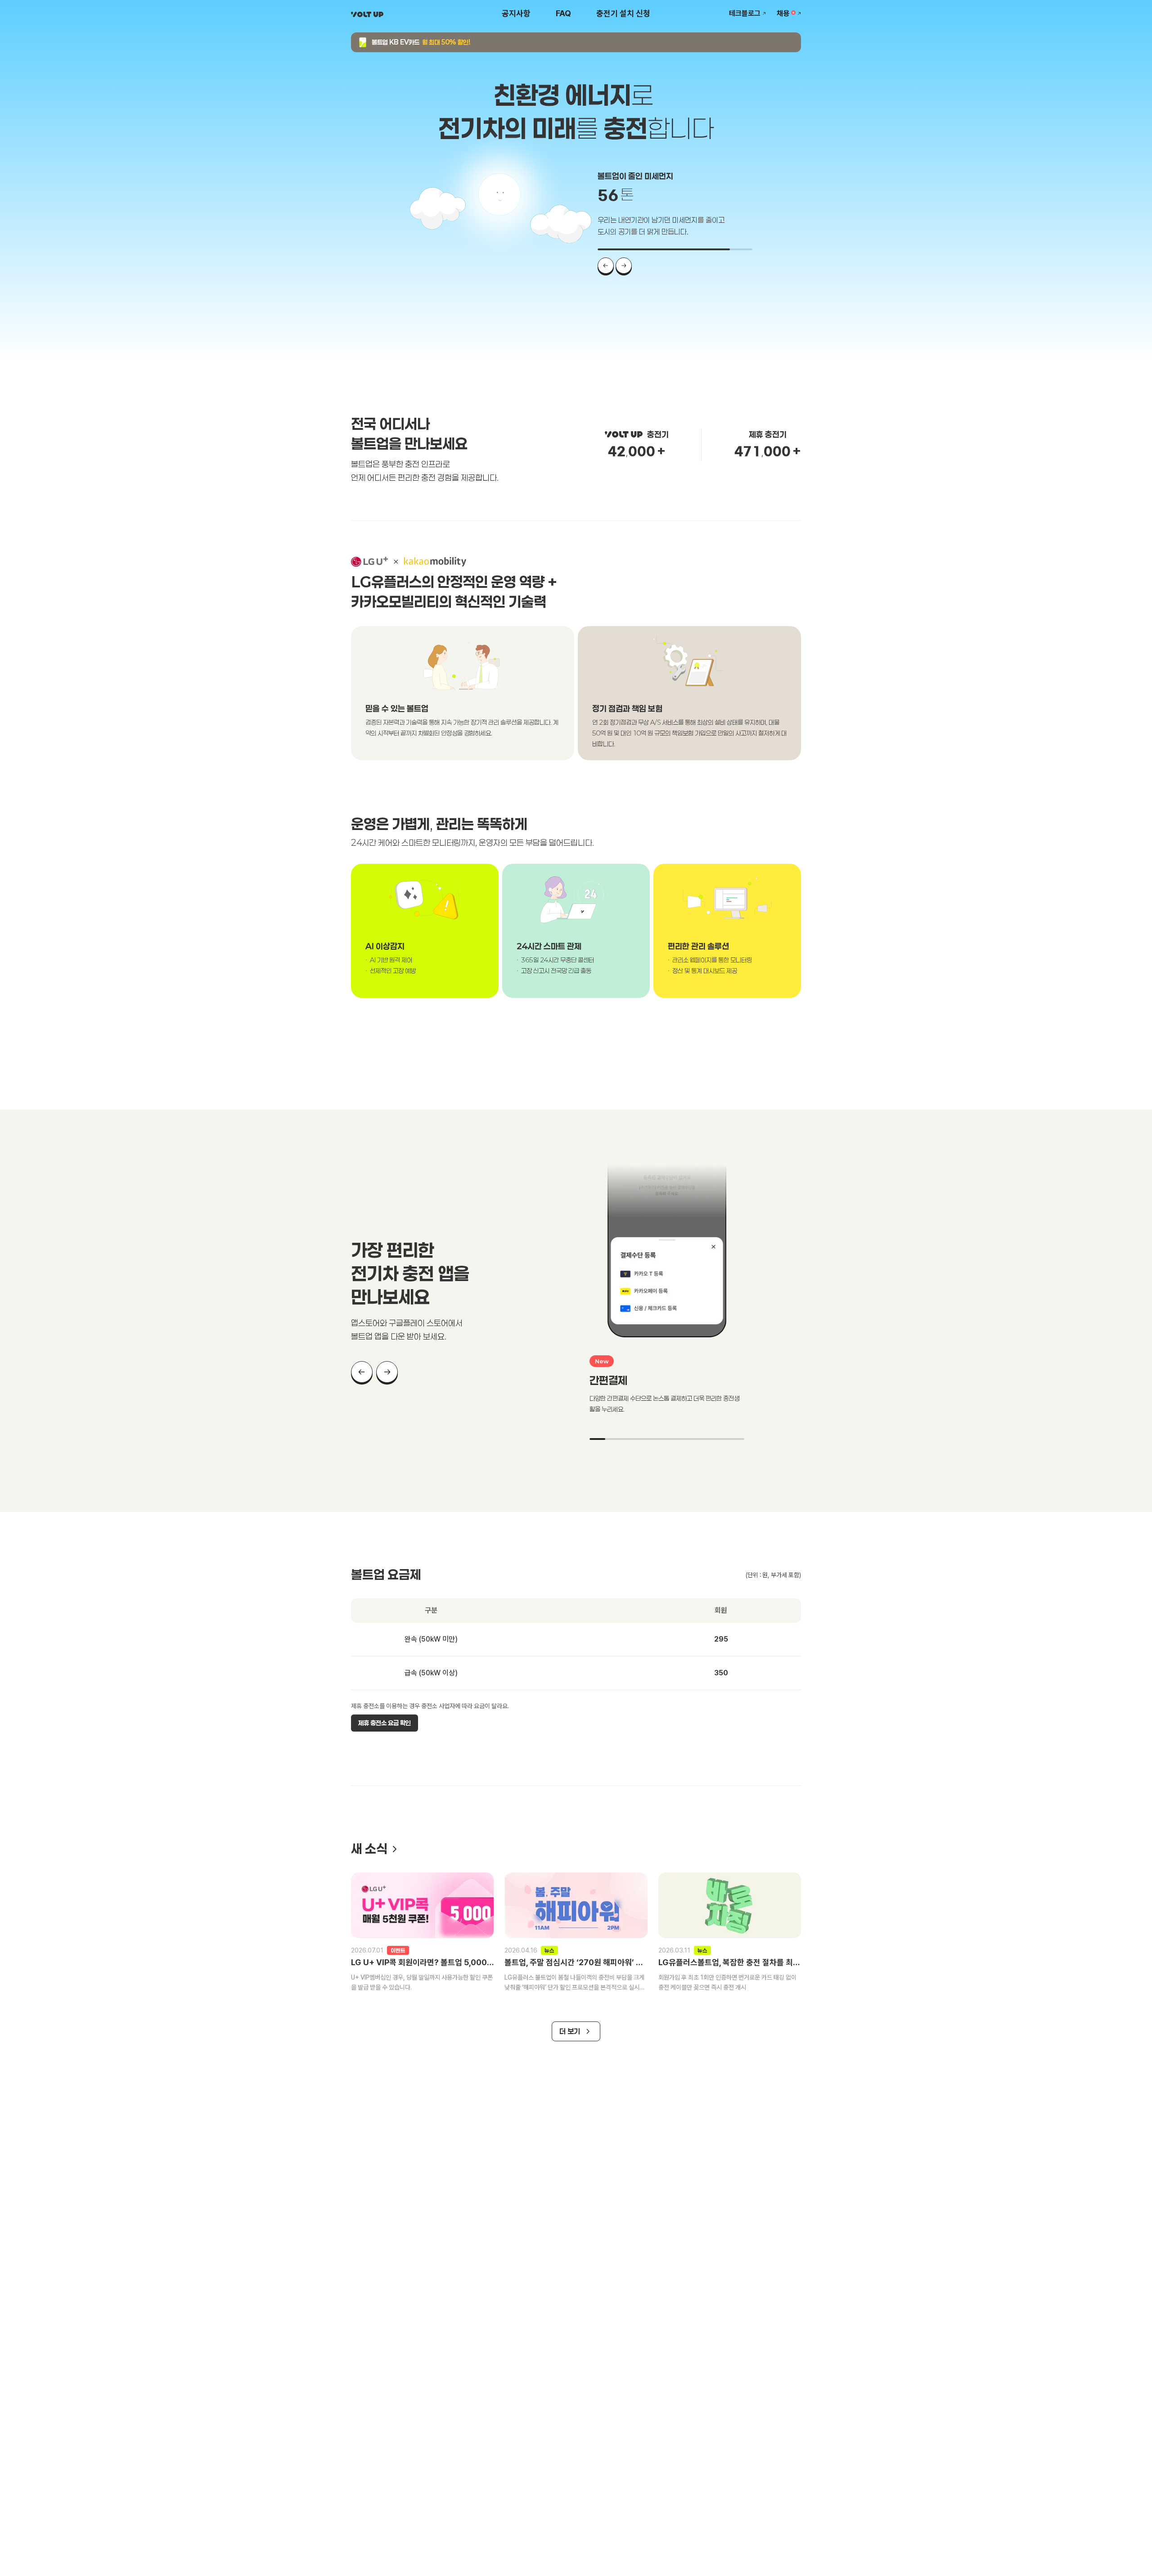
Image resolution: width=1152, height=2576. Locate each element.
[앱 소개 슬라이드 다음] (387, 1372)
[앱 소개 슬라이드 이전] (362, 1372)
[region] (576, 949)
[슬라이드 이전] (606, 266)
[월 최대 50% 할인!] (576, 42)
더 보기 (570, 2031)
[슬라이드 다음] (624, 266)
